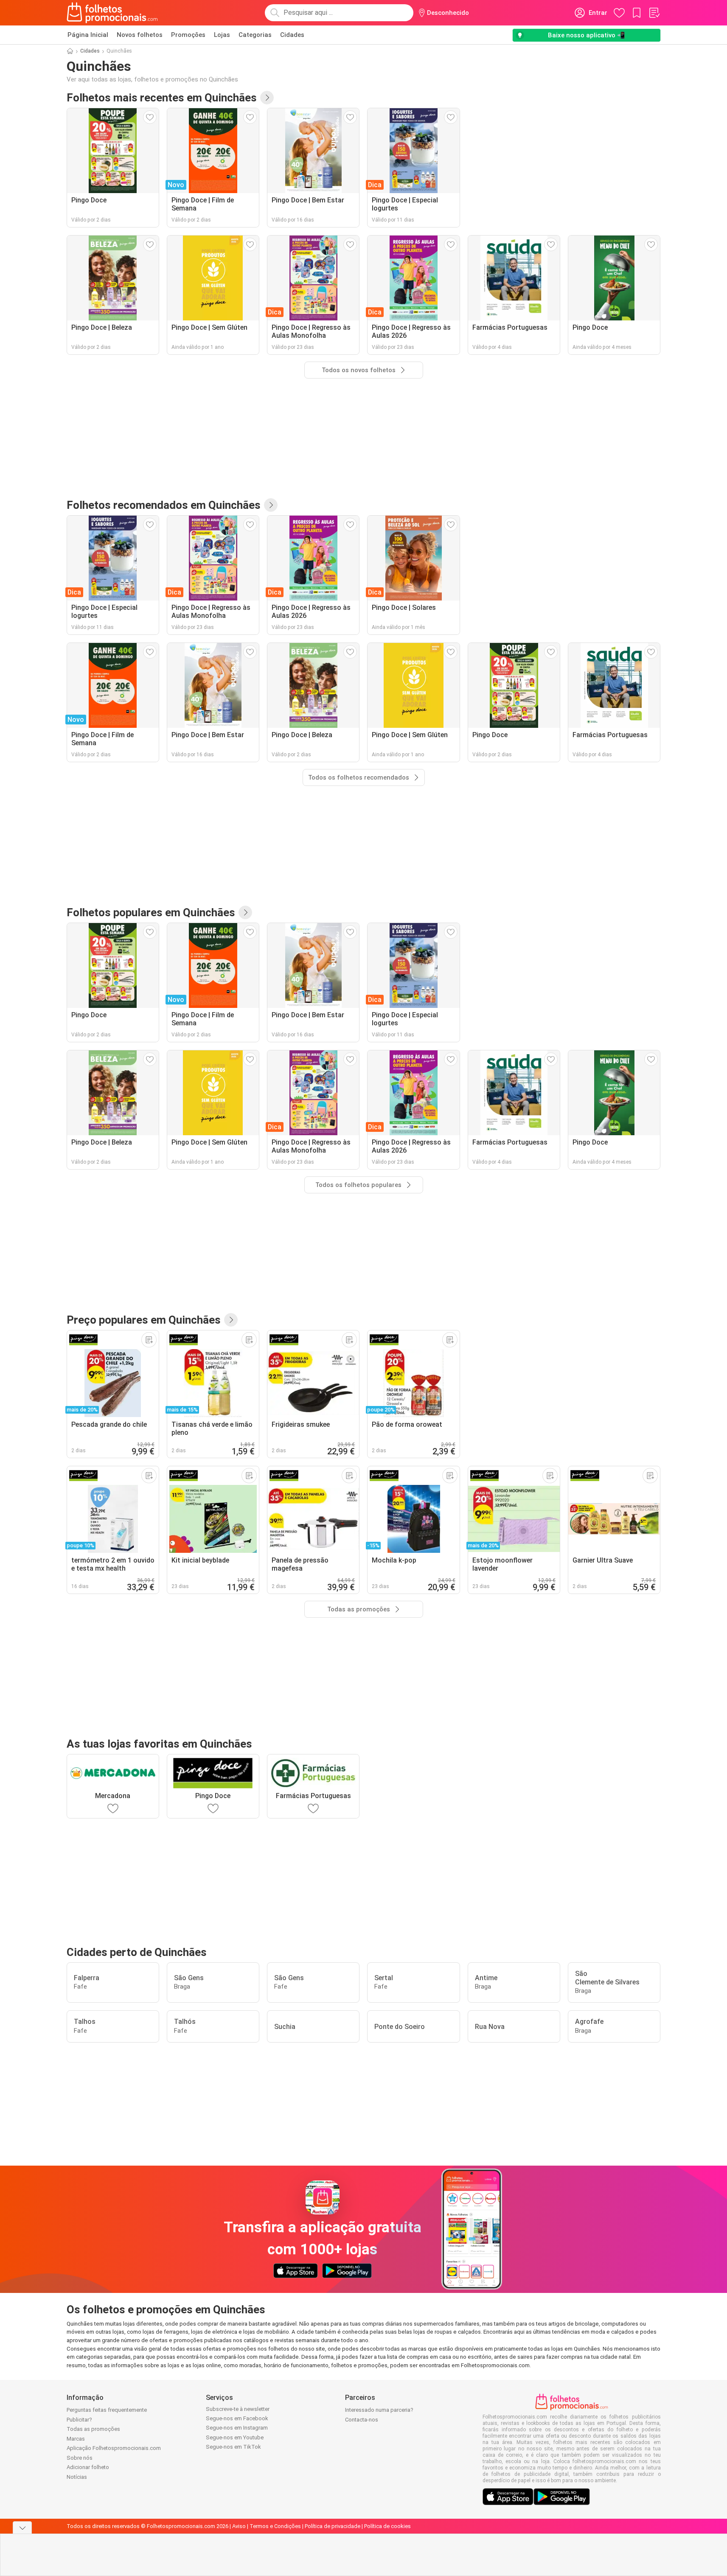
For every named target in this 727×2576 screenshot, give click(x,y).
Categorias (255, 35)
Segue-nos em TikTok (233, 2447)
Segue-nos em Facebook (237, 2418)
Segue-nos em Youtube (235, 2437)
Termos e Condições (275, 2526)
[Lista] (654, 13)
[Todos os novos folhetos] (267, 98)
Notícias (77, 2477)
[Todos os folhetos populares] (245, 912)
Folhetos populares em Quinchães (151, 912)
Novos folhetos (140, 35)
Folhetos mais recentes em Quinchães (162, 98)
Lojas (222, 35)
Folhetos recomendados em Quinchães (164, 505)
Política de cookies (387, 2526)
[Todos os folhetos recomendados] (271, 505)
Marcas (76, 2439)
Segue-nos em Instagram (237, 2428)
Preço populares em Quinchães (144, 1320)
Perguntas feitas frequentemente (107, 2410)
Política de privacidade (333, 2526)
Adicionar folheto (88, 2467)
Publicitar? (79, 2420)
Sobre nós (80, 2458)
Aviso (239, 2526)
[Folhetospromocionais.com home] (112, 13)
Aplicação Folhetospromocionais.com (114, 2448)
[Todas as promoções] (231, 1320)
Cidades (292, 35)
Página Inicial (88, 35)
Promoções (188, 35)
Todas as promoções (93, 2429)
